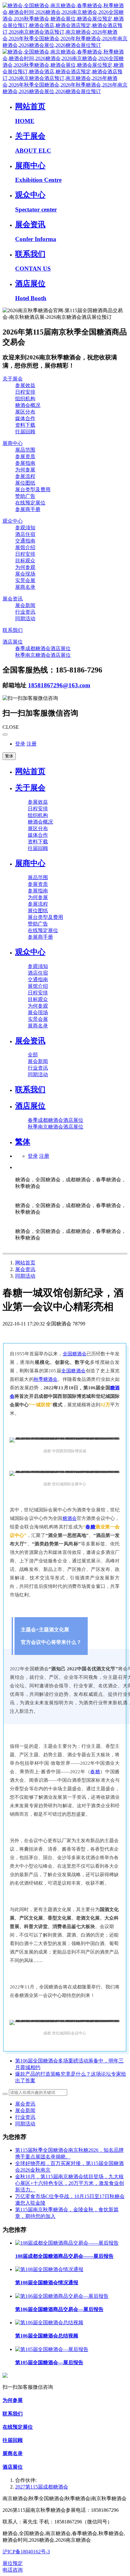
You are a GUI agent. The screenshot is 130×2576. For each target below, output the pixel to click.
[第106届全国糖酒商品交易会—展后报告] (62, 2296)
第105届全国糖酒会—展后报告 (49, 2362)
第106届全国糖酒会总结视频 (47, 2336)
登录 (20, 744)
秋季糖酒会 (46, 1379)
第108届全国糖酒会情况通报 (47, 2283)
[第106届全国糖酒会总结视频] (49, 2323)
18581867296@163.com (59, 685)
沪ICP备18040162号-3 (26, 2552)
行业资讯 (25, 2117)
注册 (32, 744)
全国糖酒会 (75, 1354)
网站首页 (30, 771)
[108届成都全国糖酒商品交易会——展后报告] (67, 2243)
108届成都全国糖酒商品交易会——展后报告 (64, 2256)
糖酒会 (70, 1518)
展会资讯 (25, 1269)
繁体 (9, 756)
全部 (33, 1055)
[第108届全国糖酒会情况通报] (49, 2269)
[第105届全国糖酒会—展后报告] (52, 2349)
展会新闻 (25, 2110)
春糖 (90, 1527)
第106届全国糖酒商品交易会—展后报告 (59, 2309)
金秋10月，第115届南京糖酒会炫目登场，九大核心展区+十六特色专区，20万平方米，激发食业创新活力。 (70, 2183)
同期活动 (25, 1276)
